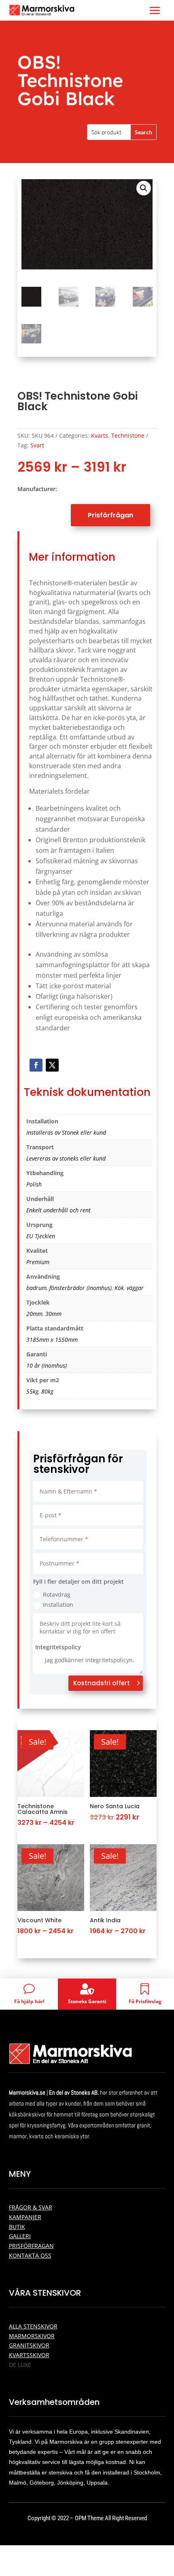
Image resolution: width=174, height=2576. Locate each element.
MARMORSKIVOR (32, 2336)
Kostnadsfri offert (102, 1683)
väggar (135, 1288)
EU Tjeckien (41, 1236)
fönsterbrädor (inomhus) (81, 1288)
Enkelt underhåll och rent (58, 1210)
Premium (38, 1262)
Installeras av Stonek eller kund (66, 1132)
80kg (47, 1391)
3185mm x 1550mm (52, 1340)
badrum (36, 1288)
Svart (37, 445)
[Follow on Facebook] (36, 1065)
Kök (119, 1288)
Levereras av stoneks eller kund (66, 1158)
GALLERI (20, 2236)
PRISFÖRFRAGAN (31, 2246)
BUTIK (17, 2227)
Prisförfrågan (110, 515)
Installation (58, 1605)
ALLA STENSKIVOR (33, 2326)
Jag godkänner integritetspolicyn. (90, 1660)
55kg (32, 1391)
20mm (34, 1314)
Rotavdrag (57, 1594)
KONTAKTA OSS (30, 2255)
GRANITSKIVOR (29, 2345)
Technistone (128, 435)
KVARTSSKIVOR (29, 2355)
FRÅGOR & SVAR (31, 2207)
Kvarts (100, 435)
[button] (144, 188)
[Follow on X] (52, 1065)
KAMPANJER (25, 2217)
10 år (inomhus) (47, 1365)
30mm (53, 1314)
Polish (34, 1184)
